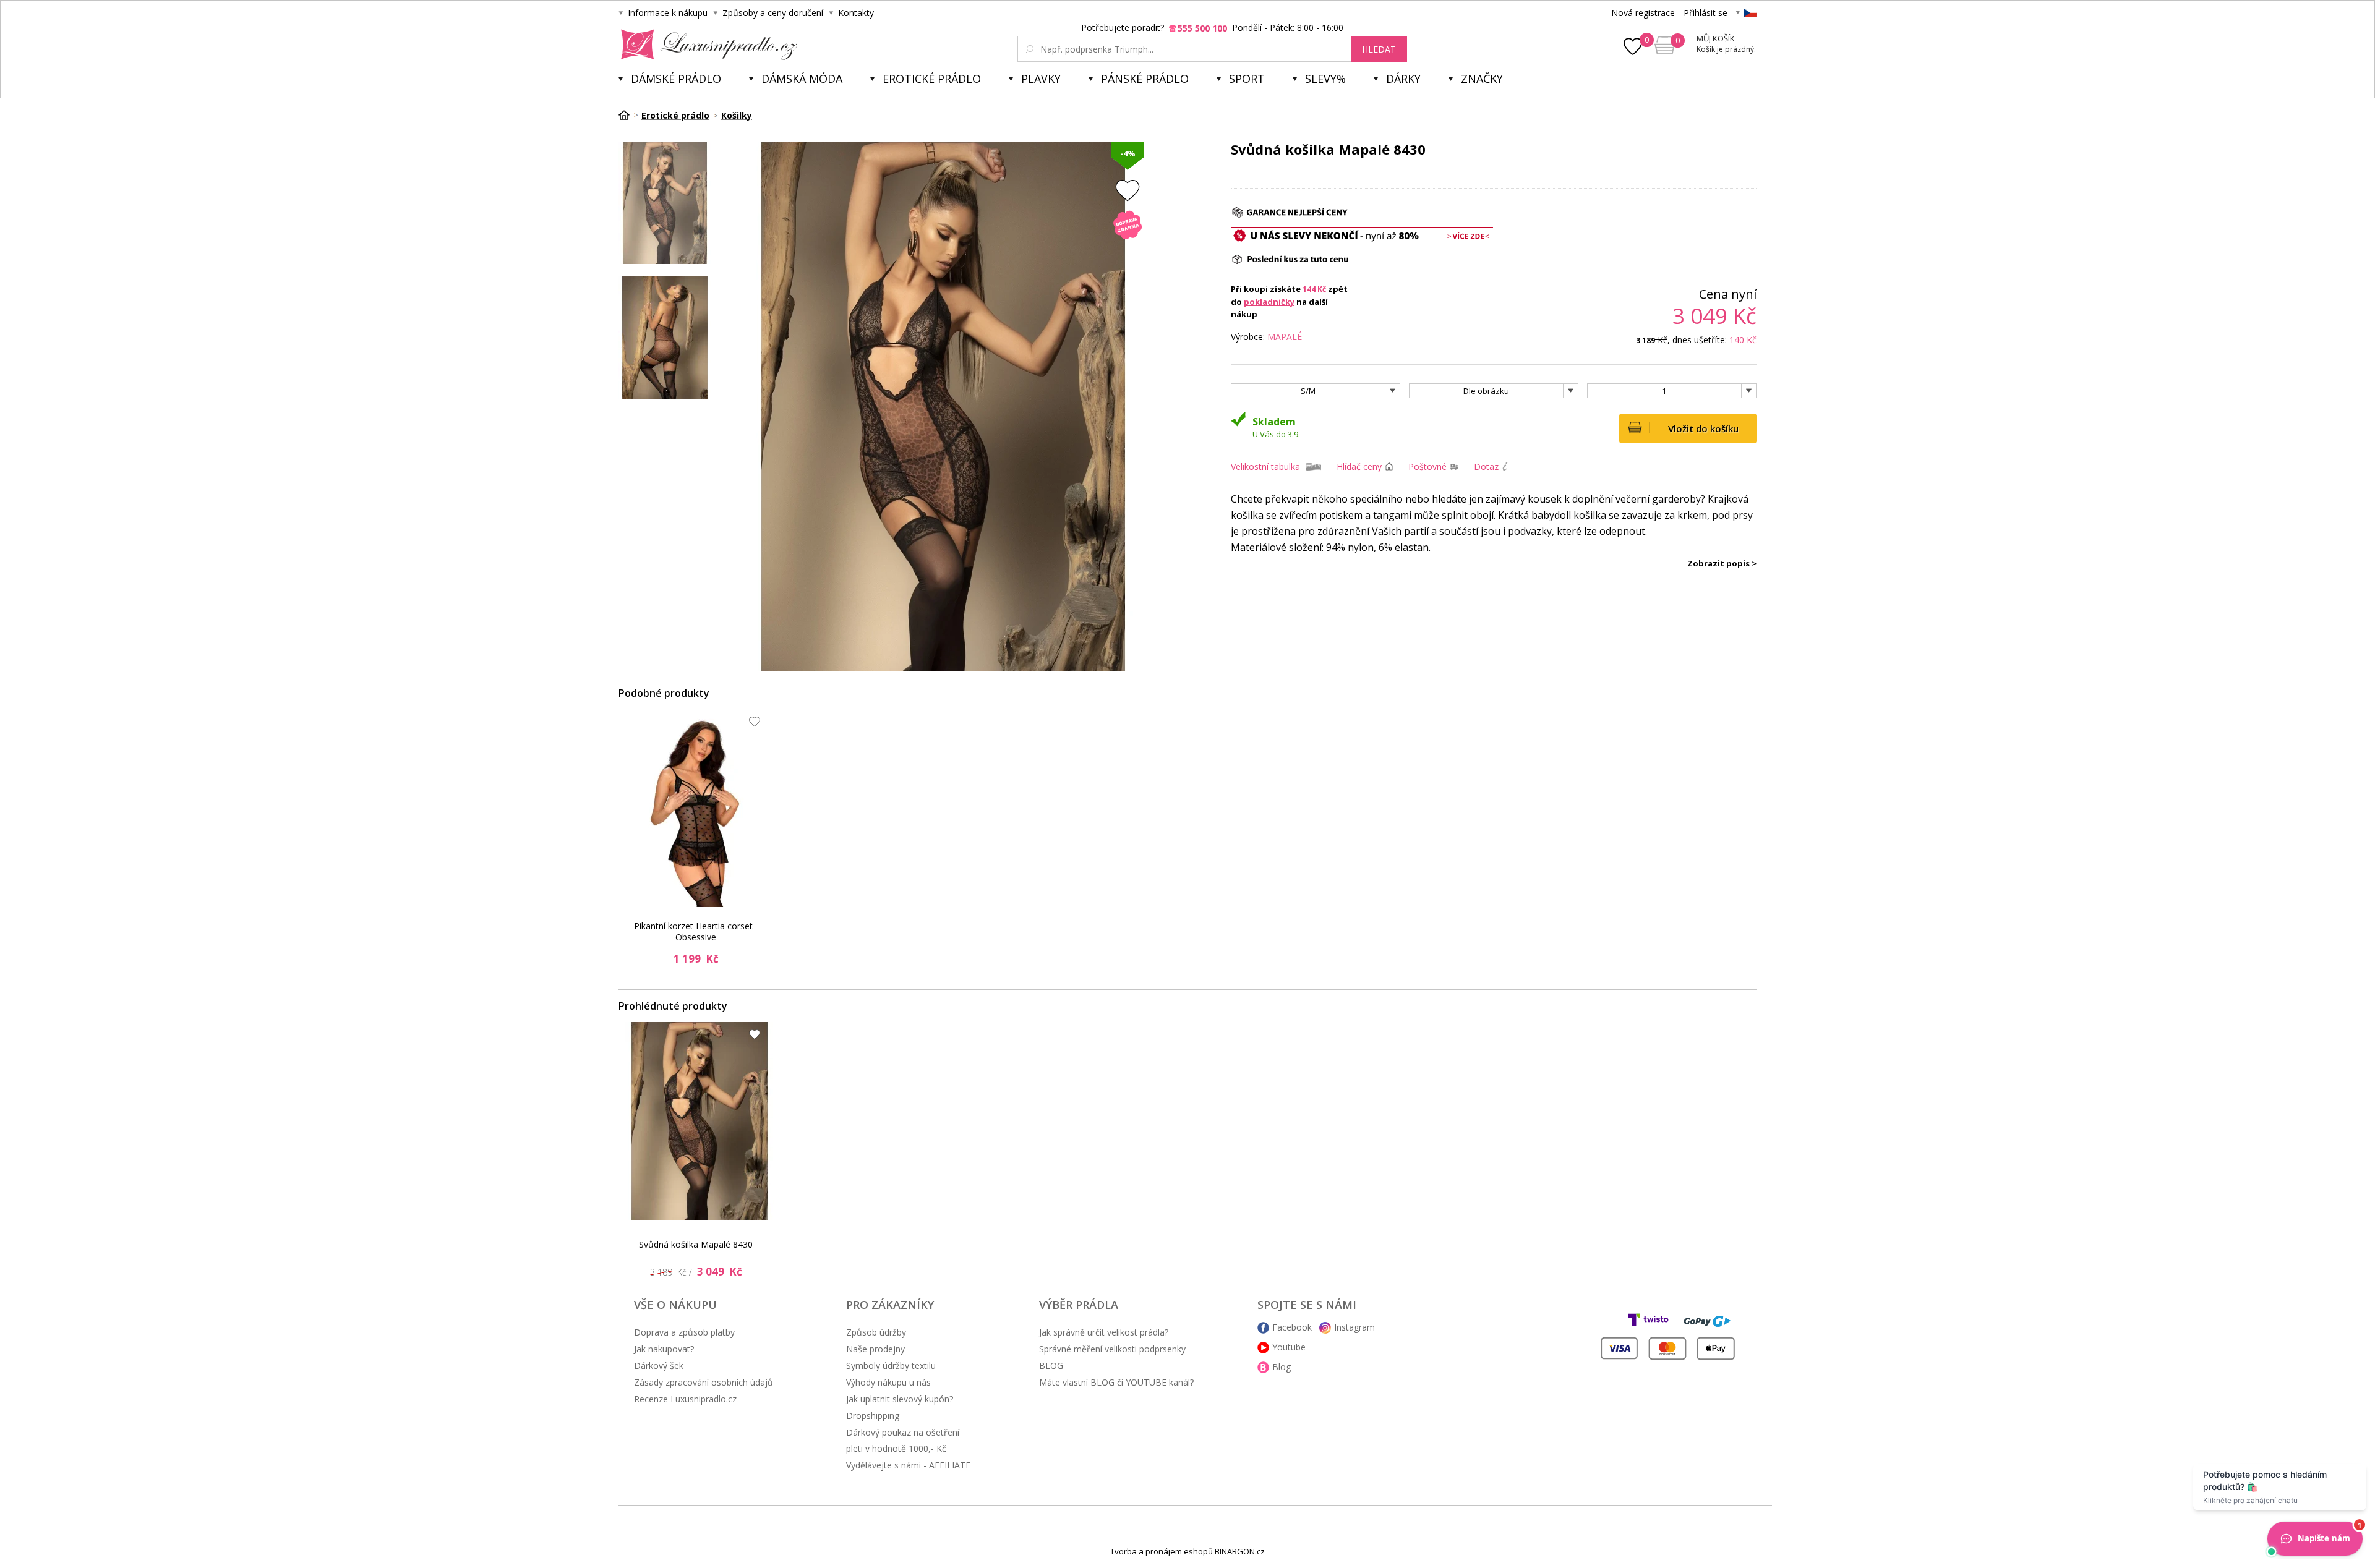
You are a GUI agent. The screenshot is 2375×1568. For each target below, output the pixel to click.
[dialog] (1187, 784)
